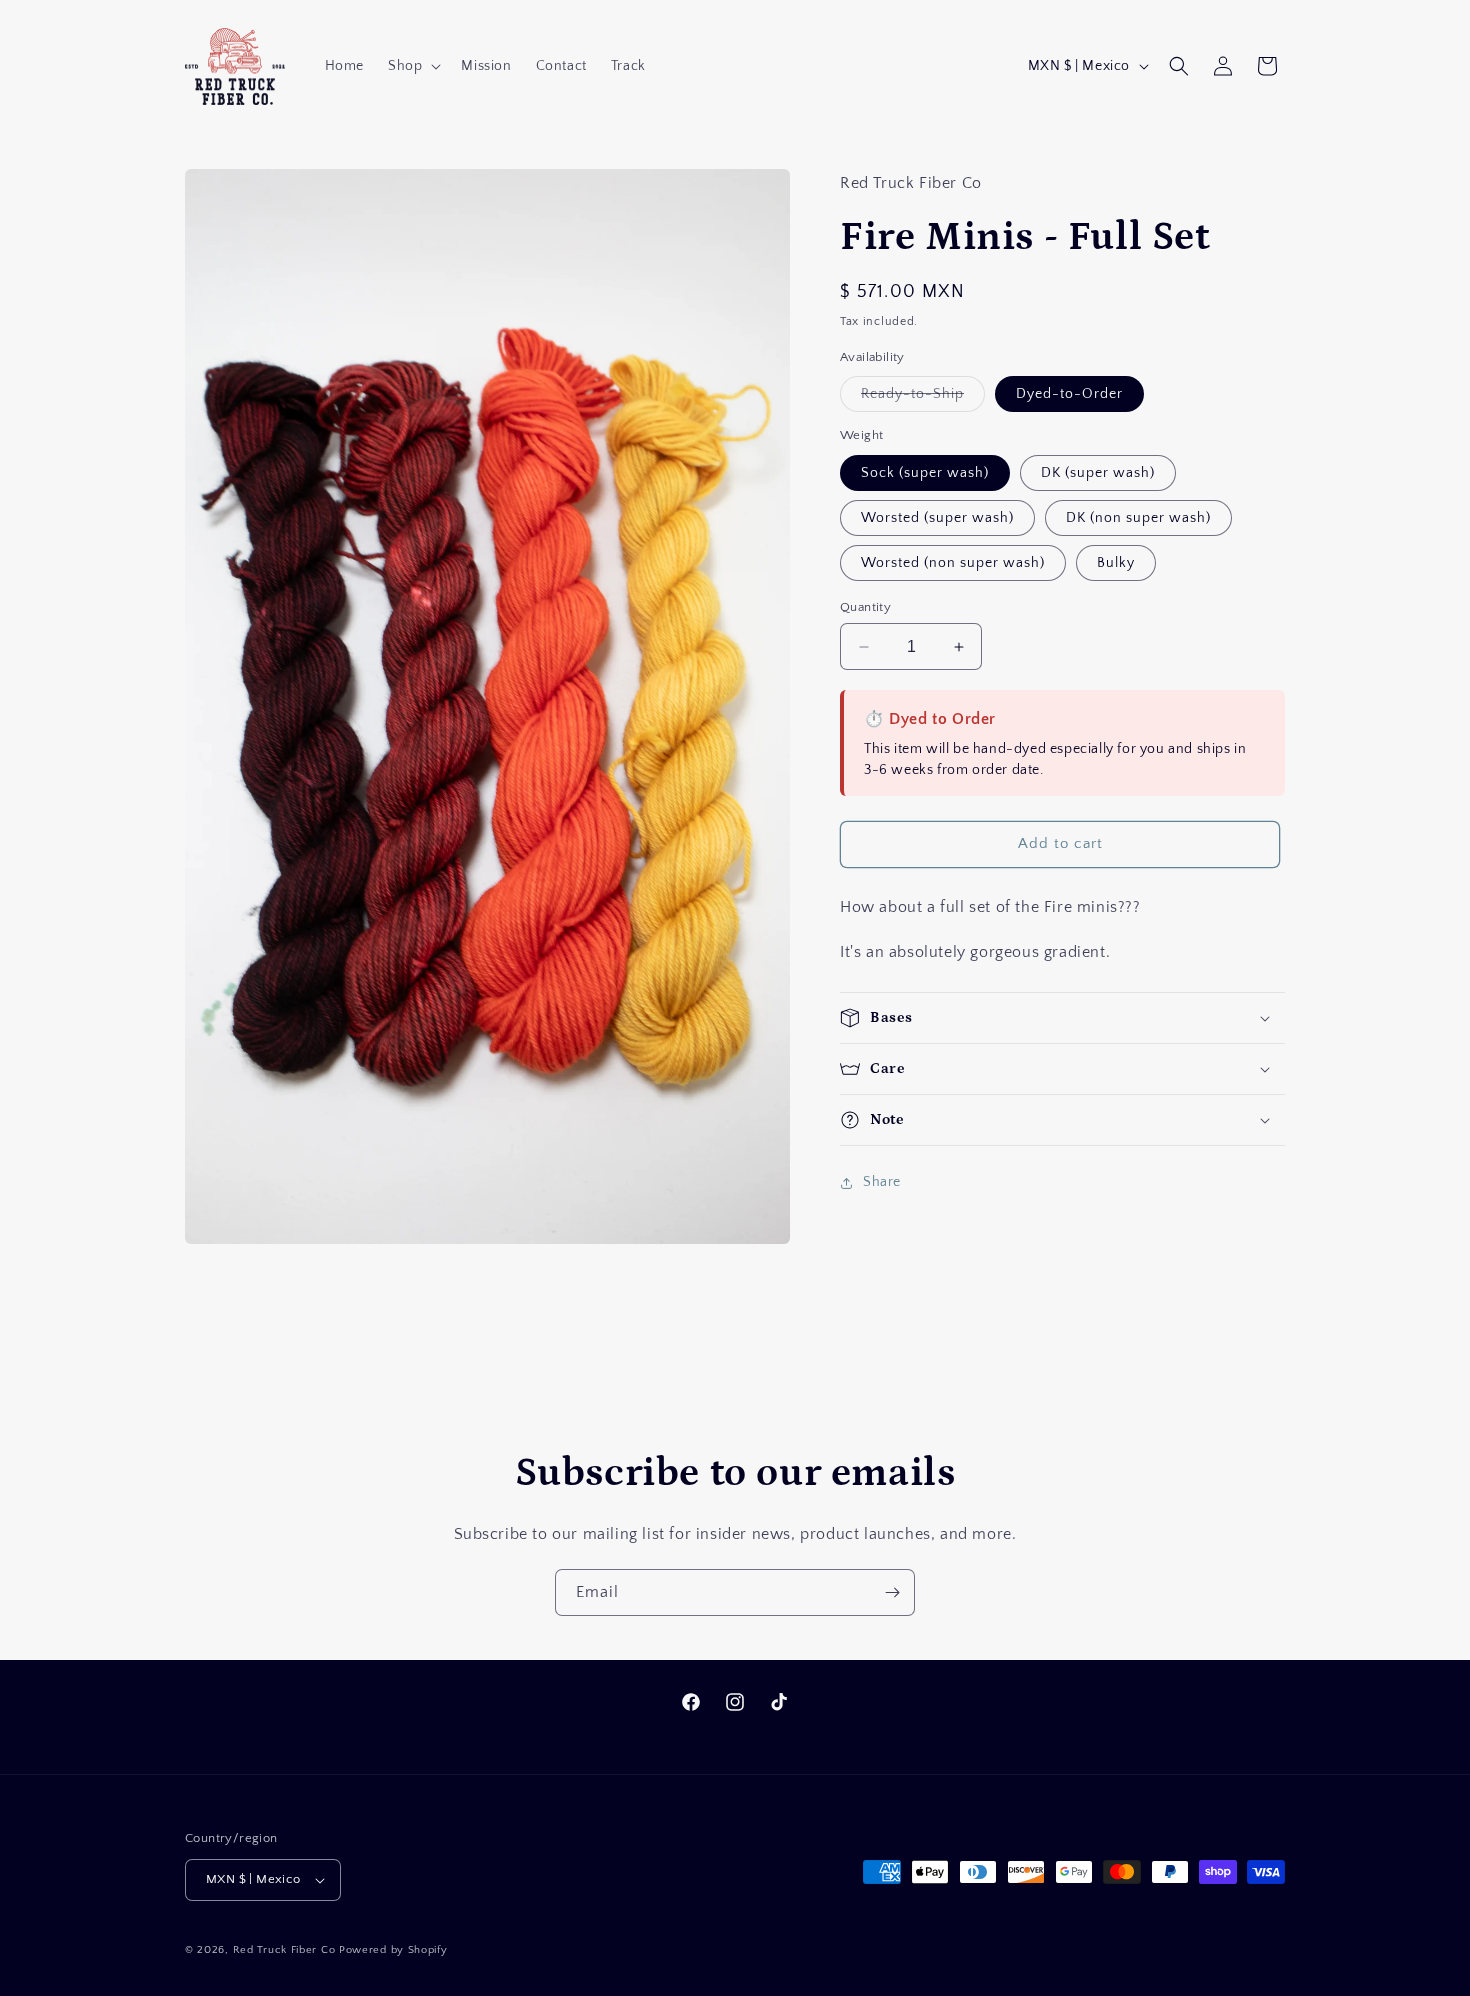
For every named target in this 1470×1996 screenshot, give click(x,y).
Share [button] (882, 1182)
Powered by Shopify (393, 1950)
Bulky (1116, 563)
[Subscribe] (892, 1592)
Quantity (865, 607)
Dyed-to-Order (1069, 394)
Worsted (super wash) (937, 518)
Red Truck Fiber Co (284, 1950)
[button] (412, 66)
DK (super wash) (1098, 473)
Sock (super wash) (925, 473)
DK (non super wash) (1138, 518)
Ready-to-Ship (923, 398)
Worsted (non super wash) (953, 563)
